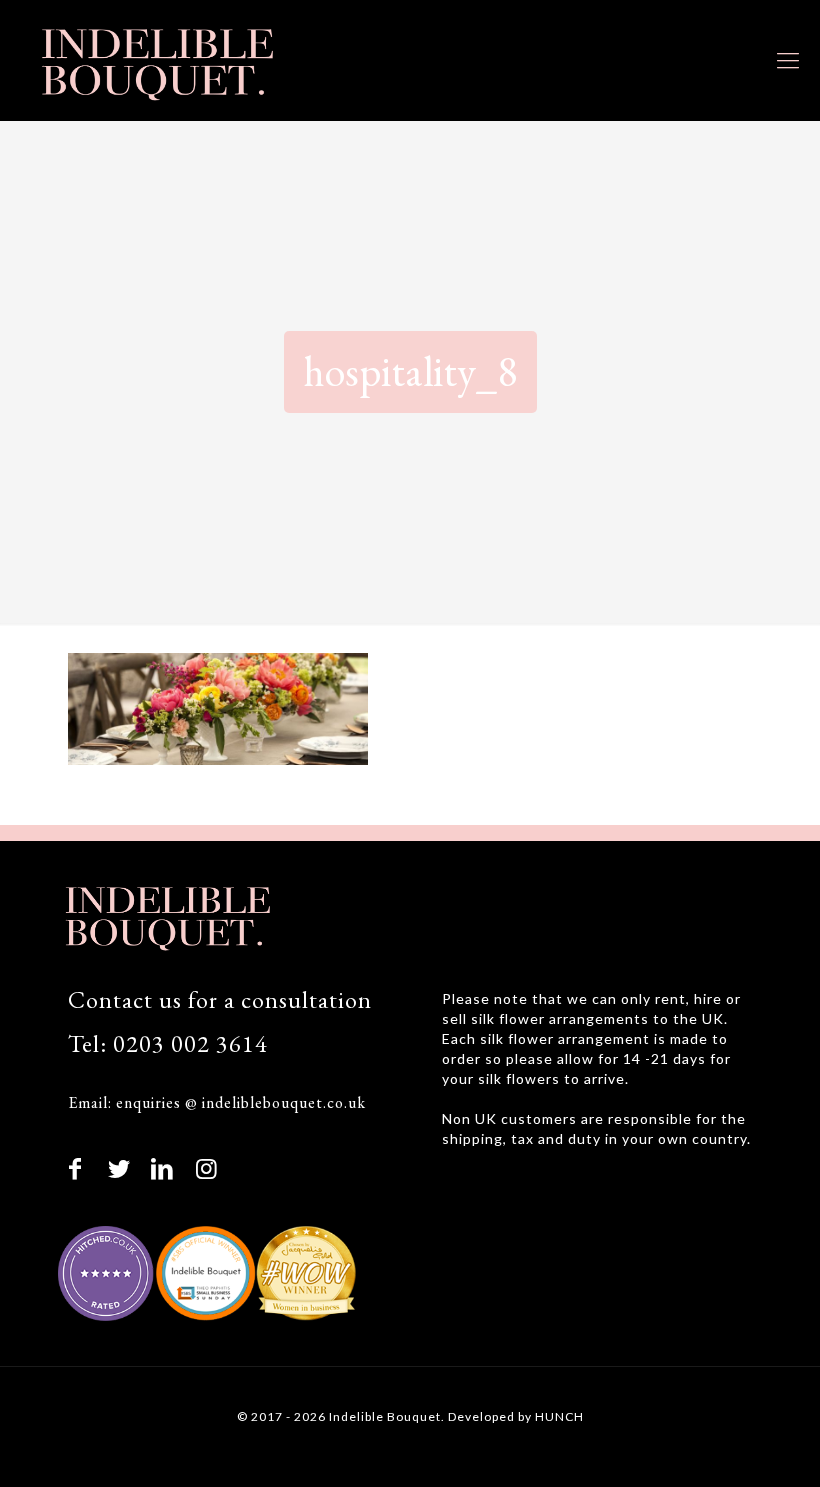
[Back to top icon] (722, 1444)
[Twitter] (120, 1167)
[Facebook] (76, 1167)
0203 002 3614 (190, 1043)
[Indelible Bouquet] (155, 60)
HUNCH (559, 1416)
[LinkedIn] (163, 1167)
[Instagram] (207, 1167)
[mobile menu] (788, 60)
